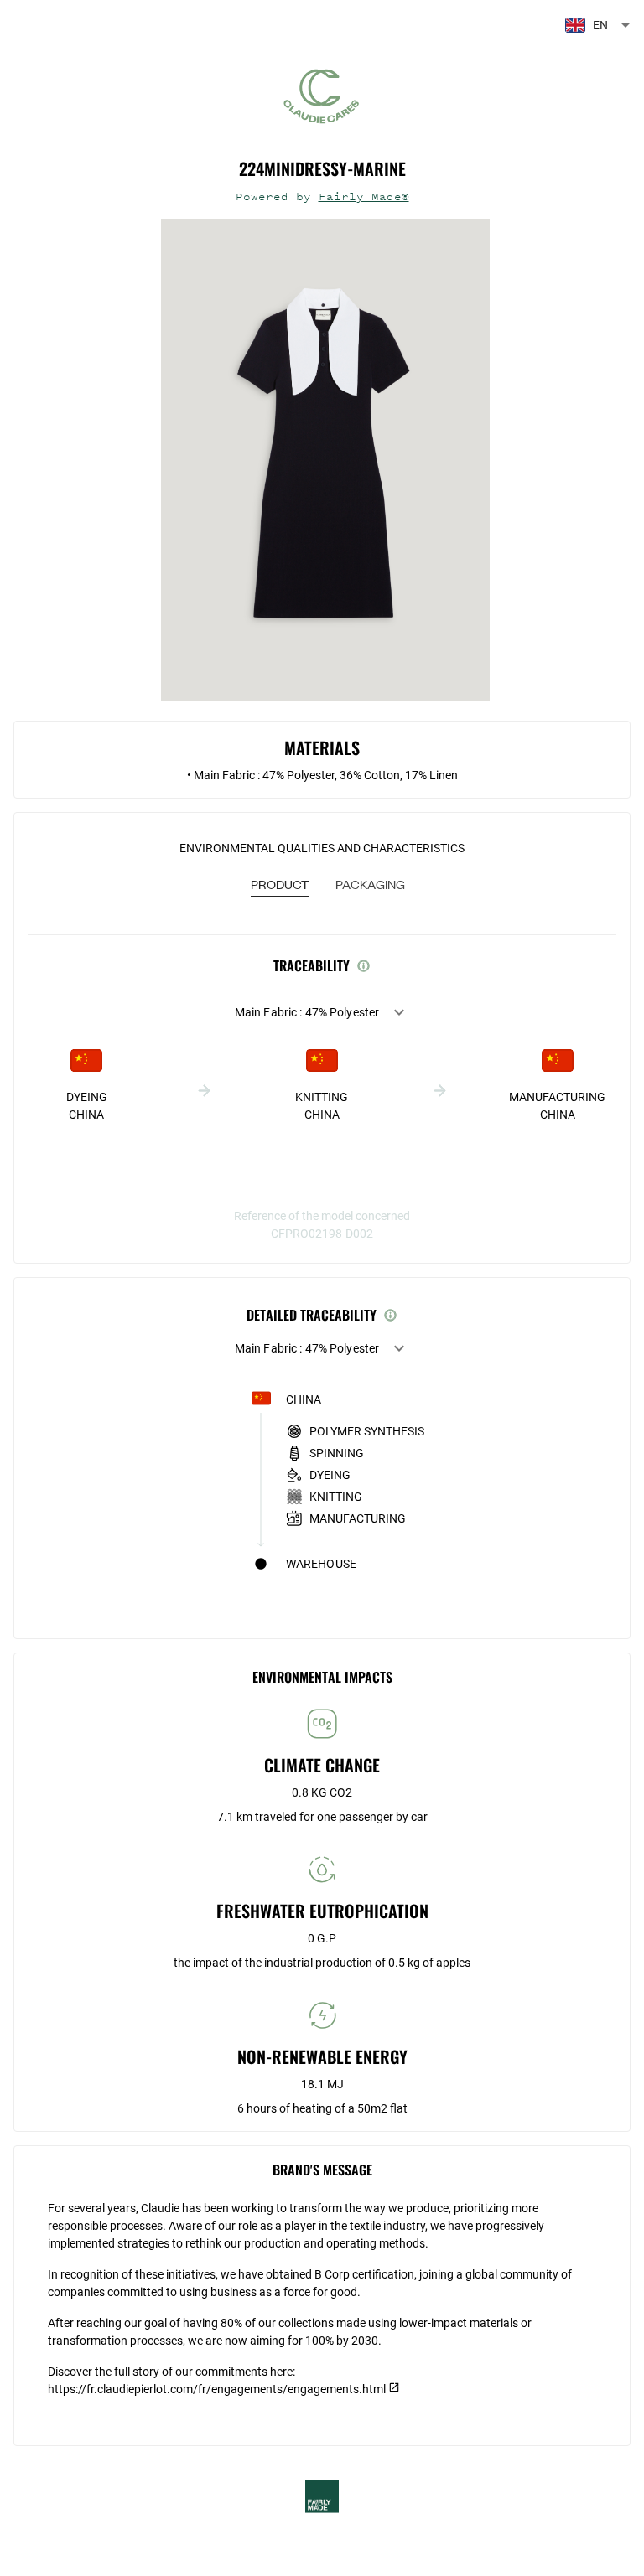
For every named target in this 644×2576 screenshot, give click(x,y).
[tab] (280, 886)
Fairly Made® (364, 197)
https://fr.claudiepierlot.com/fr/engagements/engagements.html (217, 2389)
